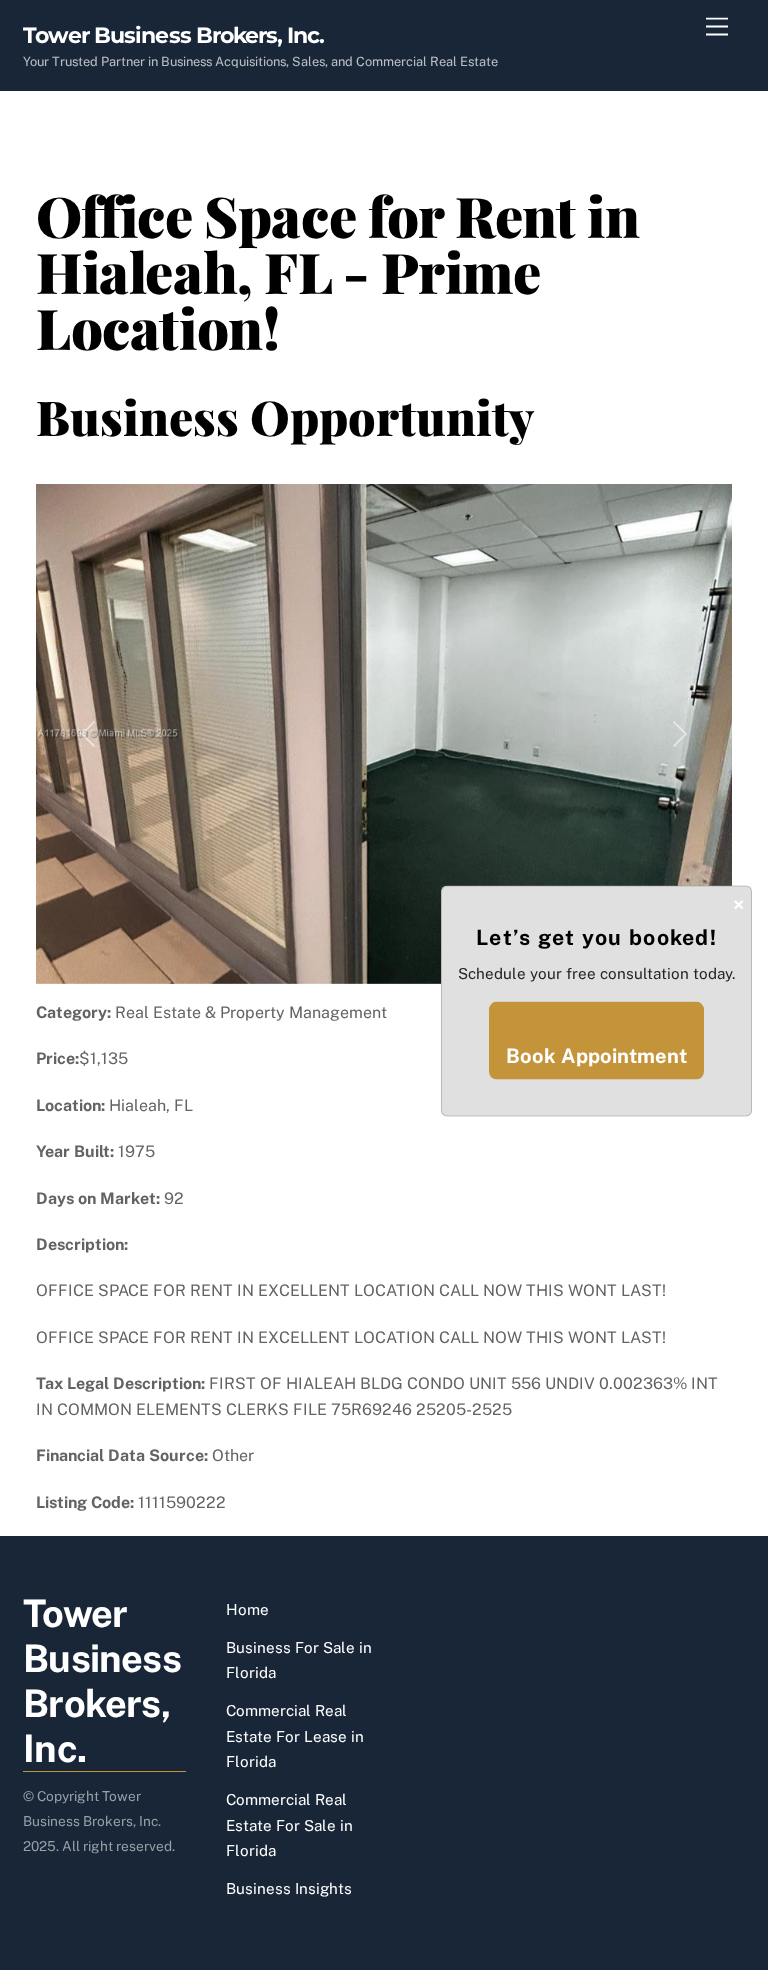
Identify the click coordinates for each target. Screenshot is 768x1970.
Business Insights (289, 1888)
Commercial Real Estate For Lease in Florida (295, 1736)
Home (247, 1609)
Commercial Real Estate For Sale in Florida (289, 1825)
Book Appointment (596, 1056)
